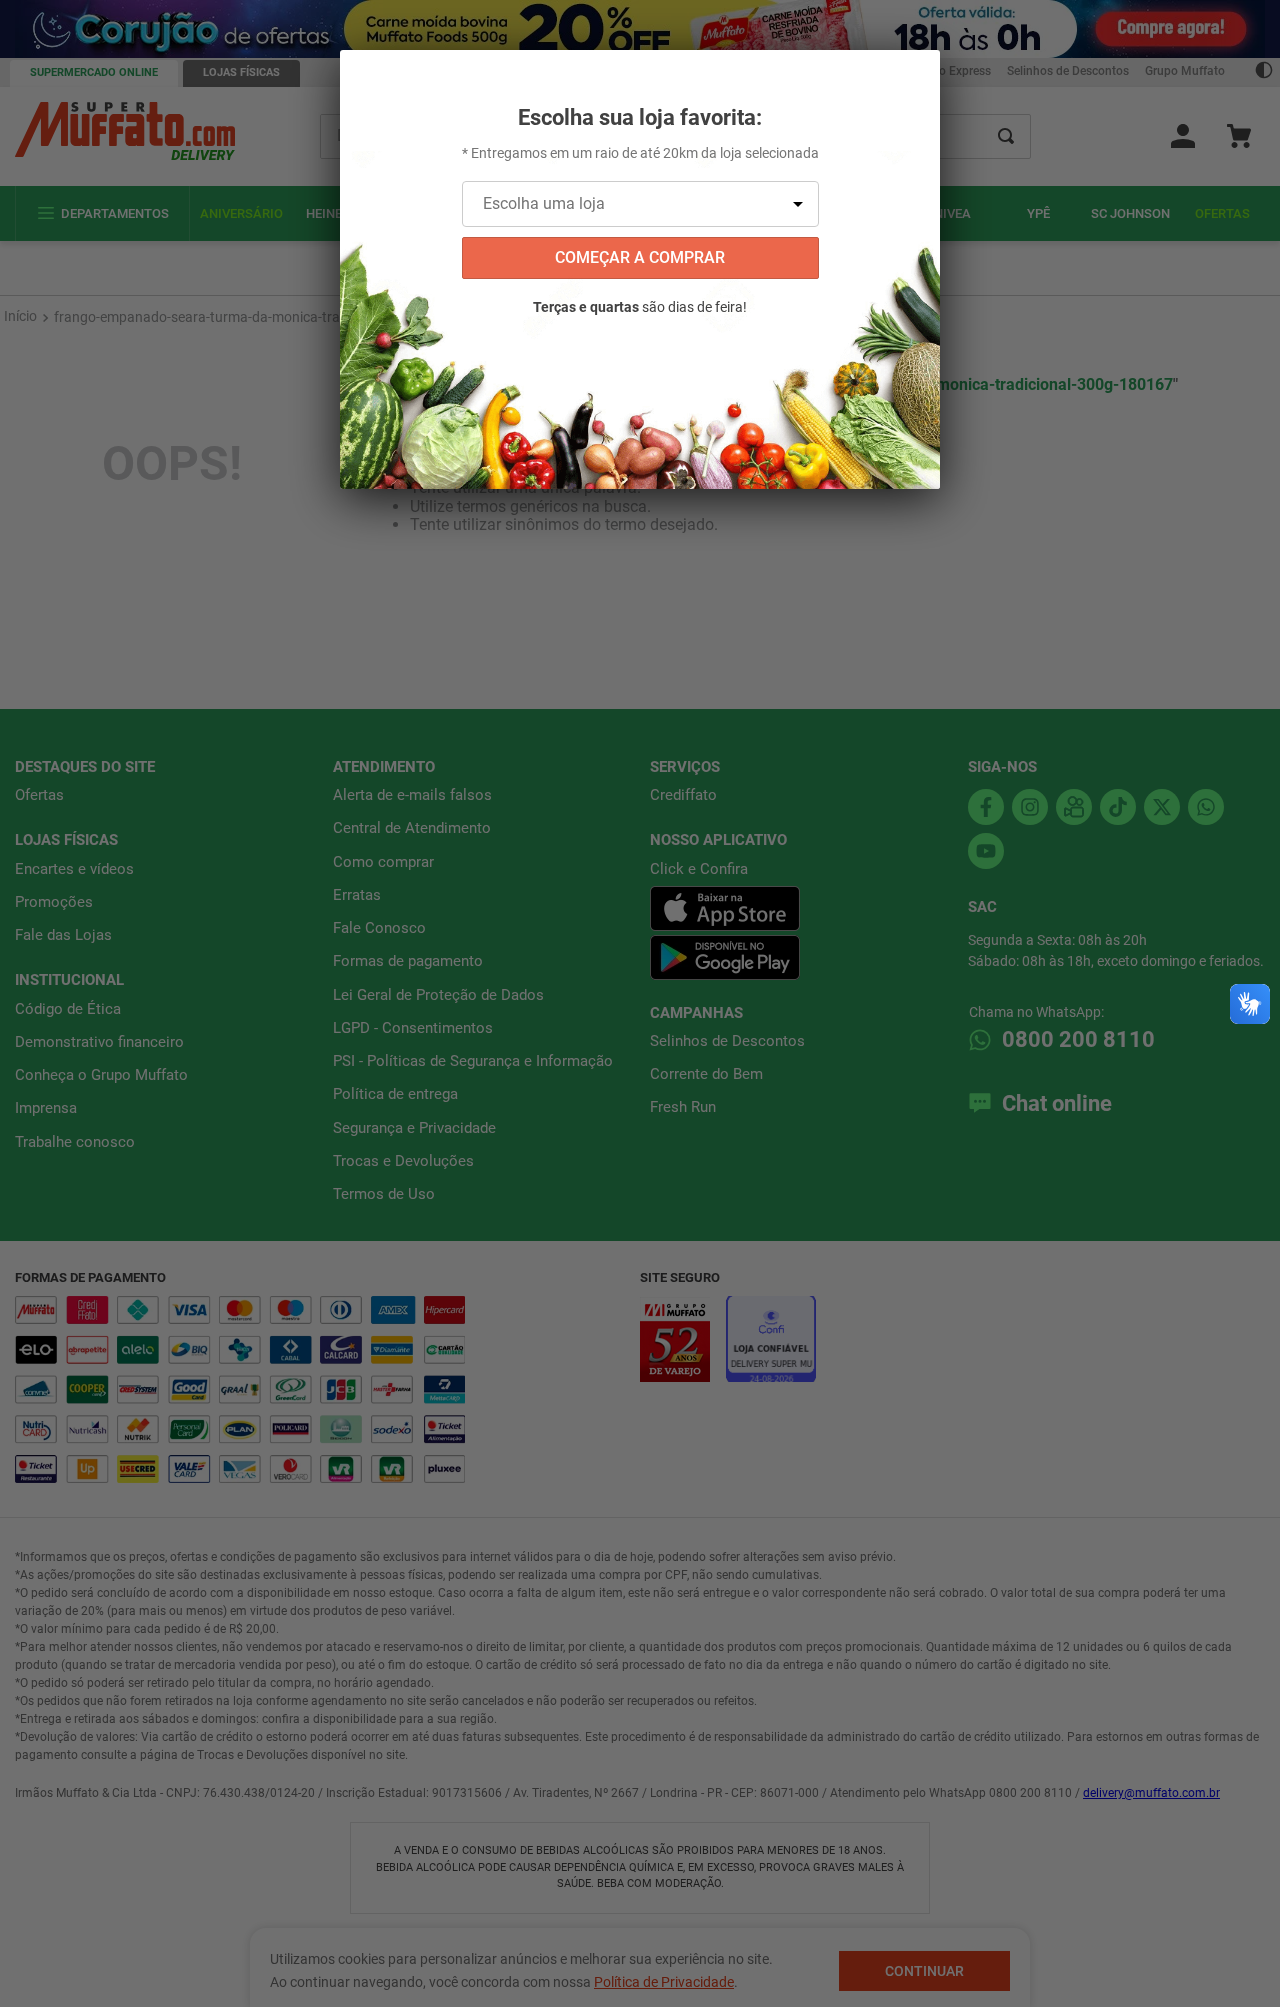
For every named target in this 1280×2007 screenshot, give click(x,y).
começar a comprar (640, 257)
